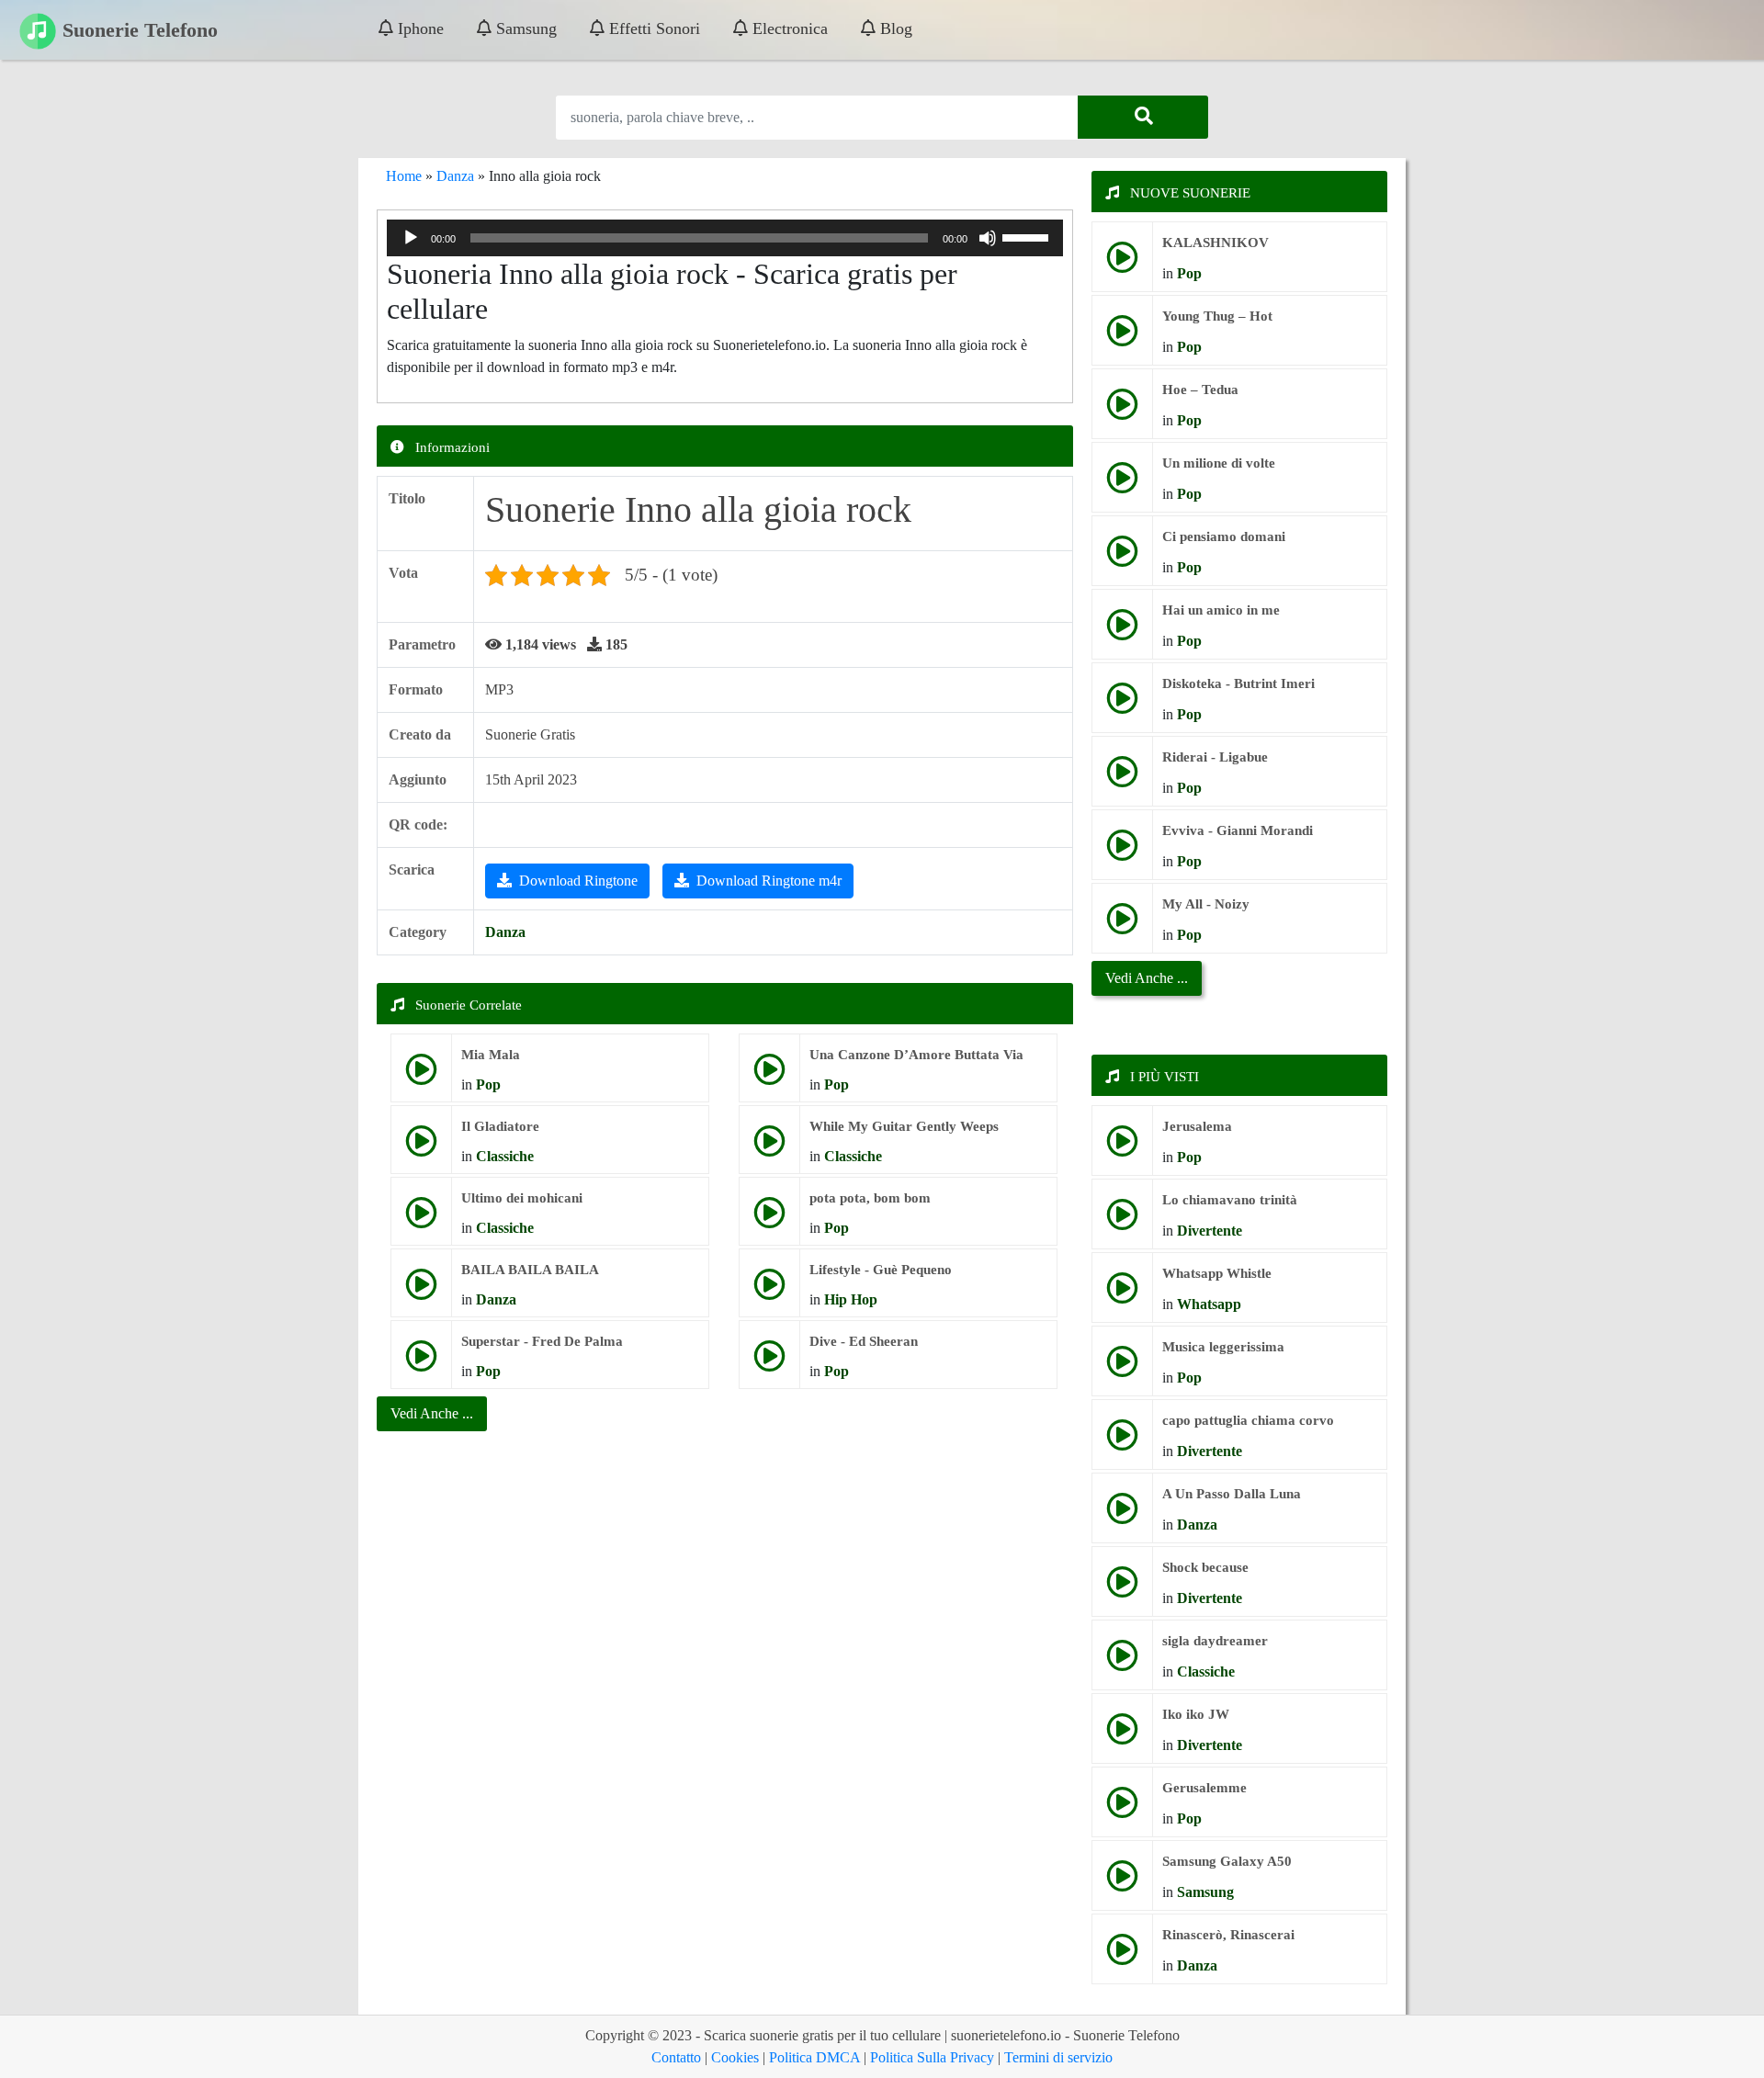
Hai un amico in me (1221, 610)
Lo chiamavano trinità (1230, 1200)
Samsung (524, 28)
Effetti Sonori (652, 28)
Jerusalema (1197, 1126)
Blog (894, 28)
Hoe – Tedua (1200, 390)
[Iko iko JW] (1122, 1736)
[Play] (411, 238)
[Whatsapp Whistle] (1122, 1295)
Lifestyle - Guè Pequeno (881, 1270)
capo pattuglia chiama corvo (1248, 1420)
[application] (725, 238)
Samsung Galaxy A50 (1227, 1861)
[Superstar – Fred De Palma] (421, 1363)
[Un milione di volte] (1122, 485)
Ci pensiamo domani (1224, 536)
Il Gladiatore (500, 1126)
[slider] (1028, 236)
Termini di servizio (1058, 2057)
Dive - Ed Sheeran (864, 1341)
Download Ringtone (578, 881)
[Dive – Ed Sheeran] (769, 1363)
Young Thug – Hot (1217, 316)
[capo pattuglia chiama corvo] (1122, 1442)
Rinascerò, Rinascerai (1228, 1935)
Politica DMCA (814, 2057)
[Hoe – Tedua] (1122, 411)
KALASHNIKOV (1216, 243)
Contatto (676, 2057)
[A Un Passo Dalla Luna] (1122, 1515)
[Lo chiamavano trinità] (1122, 1221)
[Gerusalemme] (1122, 1809)
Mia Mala (491, 1055)
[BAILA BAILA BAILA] (421, 1291)
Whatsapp (1209, 1304)
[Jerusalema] (1122, 1148)
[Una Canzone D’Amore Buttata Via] (769, 1076)
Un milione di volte (1219, 463)
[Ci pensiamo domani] (1122, 558)
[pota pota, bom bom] (769, 1220)
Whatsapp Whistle (1217, 1273)
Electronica (788, 28)
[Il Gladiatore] (421, 1148)
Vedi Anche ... (1147, 978)
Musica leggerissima (1223, 1347)
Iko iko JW (1196, 1714)
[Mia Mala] (421, 1076)
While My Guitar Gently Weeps (904, 1126)
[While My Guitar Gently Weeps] (769, 1148)
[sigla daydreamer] (1122, 1662)
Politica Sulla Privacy (932, 2057)
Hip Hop (851, 1299)
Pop (488, 1084)
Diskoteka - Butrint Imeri (1238, 683)
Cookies (735, 2057)
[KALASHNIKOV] (1122, 264)
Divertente (1210, 1231)
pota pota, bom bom (870, 1198)
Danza (455, 176)
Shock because (1205, 1567)
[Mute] (988, 238)
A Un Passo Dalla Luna (1232, 1494)
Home (404, 176)
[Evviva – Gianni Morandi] (1122, 852)
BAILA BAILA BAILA (530, 1270)
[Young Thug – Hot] (1122, 338)
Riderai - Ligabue (1215, 757)
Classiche (505, 1156)
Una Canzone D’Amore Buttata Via (916, 1055)
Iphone (418, 28)
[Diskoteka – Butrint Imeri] (1122, 705)
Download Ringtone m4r (769, 881)
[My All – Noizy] (1122, 926)
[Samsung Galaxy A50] (1122, 1883)
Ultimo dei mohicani (522, 1198)
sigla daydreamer (1215, 1641)
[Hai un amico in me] (1122, 632)
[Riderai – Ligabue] (1122, 779)
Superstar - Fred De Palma (542, 1341)
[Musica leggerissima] (1122, 1368)
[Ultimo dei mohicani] (421, 1220)
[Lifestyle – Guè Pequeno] (769, 1291)
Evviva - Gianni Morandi (1238, 830)
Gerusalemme (1204, 1788)
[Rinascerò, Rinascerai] (1122, 1956)
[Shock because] (1122, 1589)
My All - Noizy (1206, 904)
